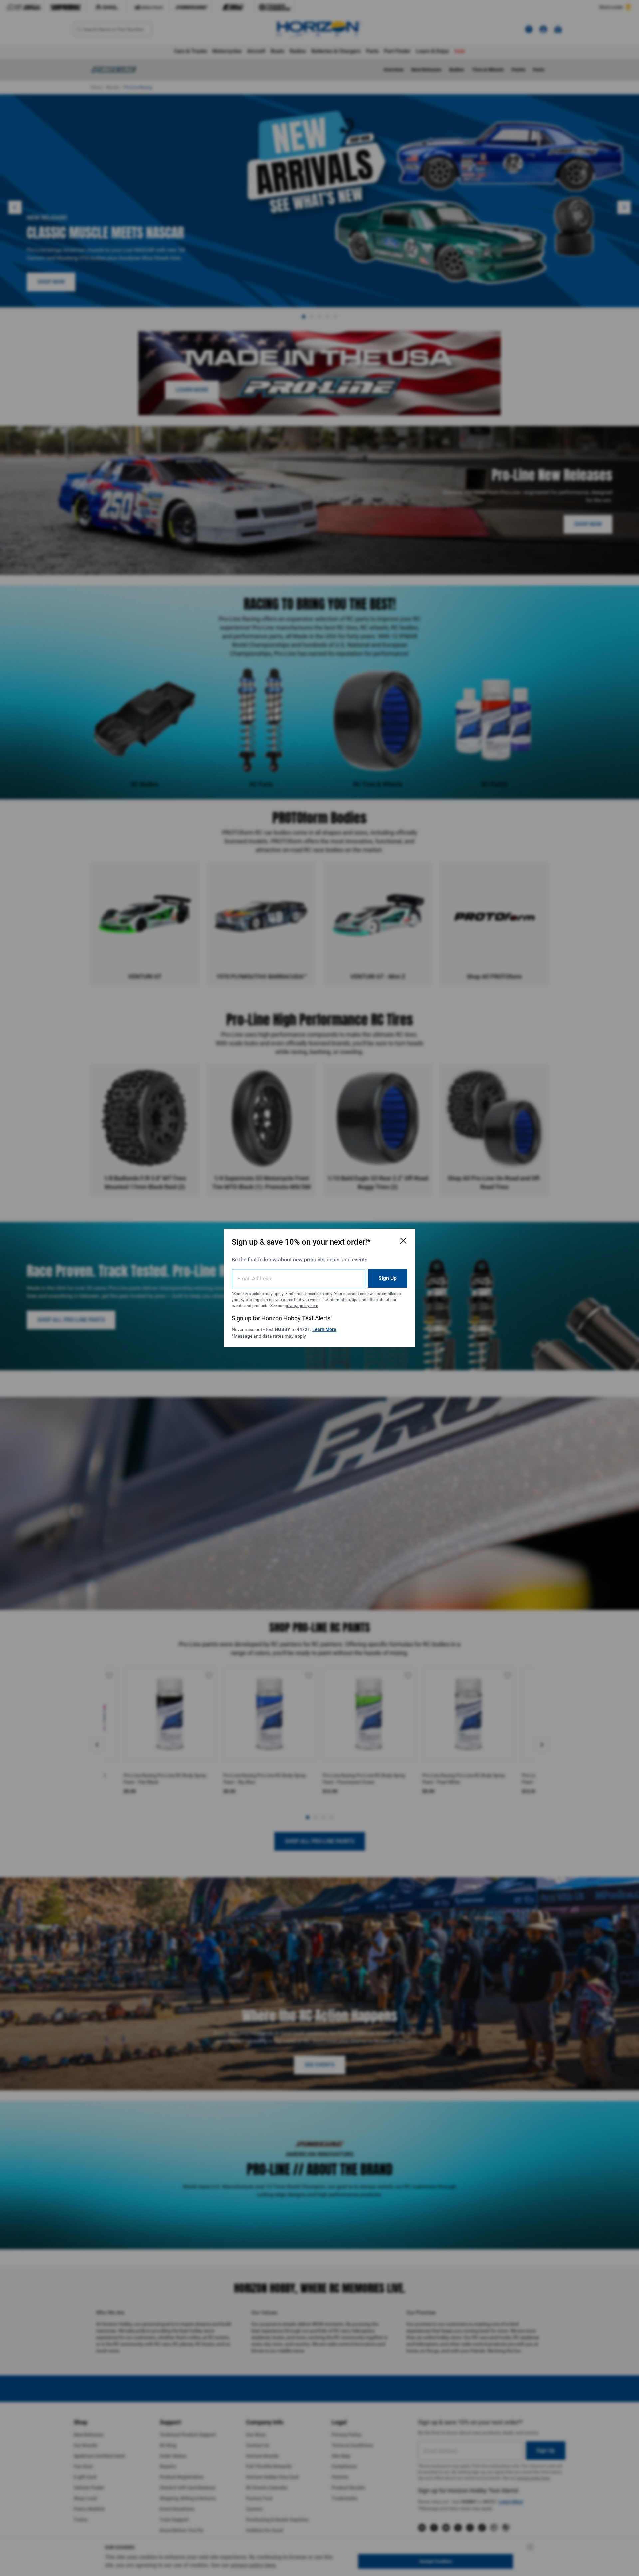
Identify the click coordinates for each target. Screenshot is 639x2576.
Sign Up (388, 1278)
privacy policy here (301, 1306)
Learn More (324, 1329)
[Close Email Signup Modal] (403, 1241)
